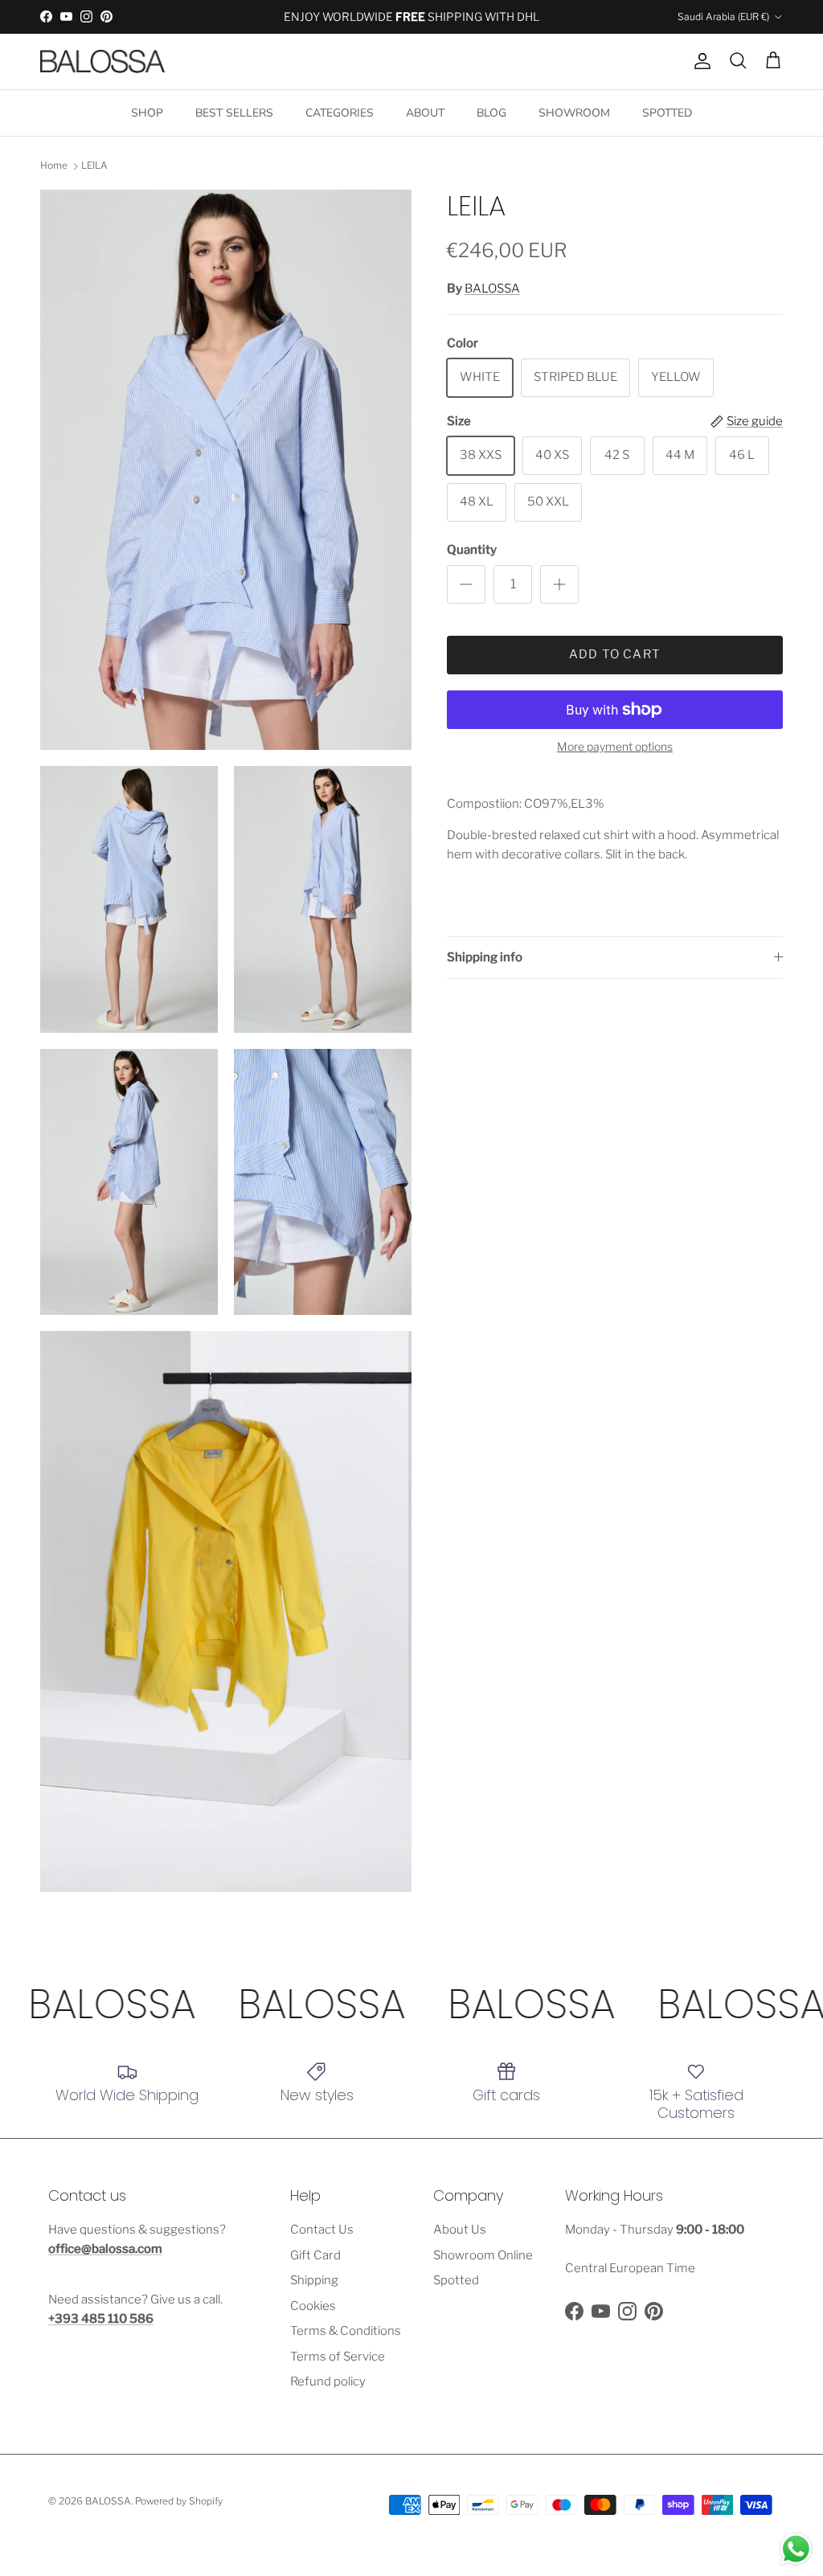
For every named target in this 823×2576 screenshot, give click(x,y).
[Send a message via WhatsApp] (796, 2549)
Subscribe (251, 1382)
